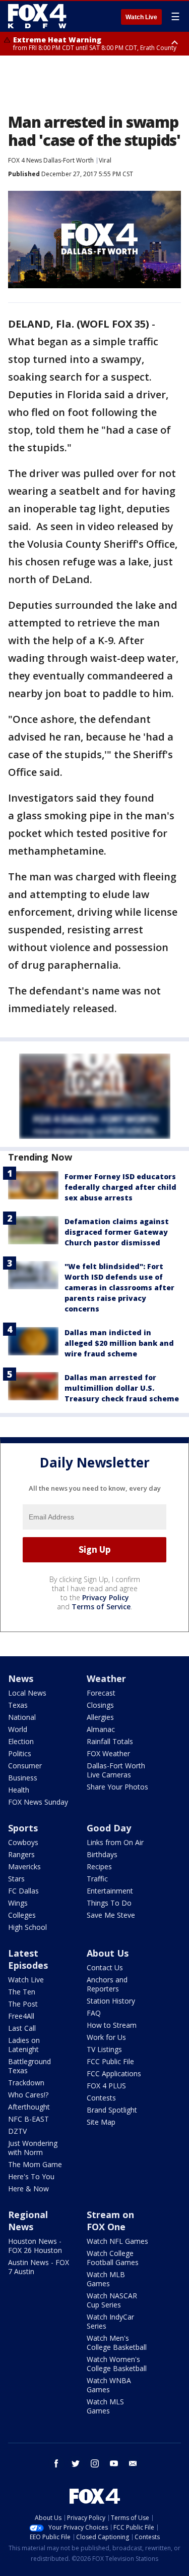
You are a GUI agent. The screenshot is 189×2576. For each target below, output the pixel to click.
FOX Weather (108, 1753)
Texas (18, 1705)
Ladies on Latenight (24, 2045)
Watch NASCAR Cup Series (112, 2300)
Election (21, 1741)
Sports (23, 1828)
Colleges (22, 1915)
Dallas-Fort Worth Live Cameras (116, 1770)
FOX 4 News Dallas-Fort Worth (51, 160)
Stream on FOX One (110, 2221)
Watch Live (141, 17)
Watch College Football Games (113, 2258)
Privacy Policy (106, 1597)
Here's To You (31, 2176)
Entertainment (110, 1891)
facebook (56, 2463)
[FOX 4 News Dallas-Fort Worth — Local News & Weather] (37, 16)
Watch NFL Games (117, 2241)
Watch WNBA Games (109, 2385)
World (18, 1729)
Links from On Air (115, 1842)
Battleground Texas (29, 2066)
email (133, 2463)
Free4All (21, 2016)
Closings (100, 1705)
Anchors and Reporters (107, 1984)
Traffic (97, 1879)
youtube (114, 2463)
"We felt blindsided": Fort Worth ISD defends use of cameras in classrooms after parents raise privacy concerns (119, 1287)
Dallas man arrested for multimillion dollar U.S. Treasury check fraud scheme (122, 1388)
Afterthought (29, 2107)
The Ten (22, 1992)
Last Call (22, 2028)
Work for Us (106, 2037)
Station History (111, 2001)
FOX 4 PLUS (106, 2086)
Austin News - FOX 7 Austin (39, 2267)
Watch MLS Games (105, 2406)
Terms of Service (101, 1607)
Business (23, 1778)
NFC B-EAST (28, 2119)
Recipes (99, 1867)
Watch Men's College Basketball (117, 2343)
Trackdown (26, 2083)
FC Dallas (23, 1891)
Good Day (109, 1828)
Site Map (101, 2122)
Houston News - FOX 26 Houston (35, 2246)
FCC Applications (114, 2073)
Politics (20, 1753)
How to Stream (112, 2025)
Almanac (101, 1729)
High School (27, 1927)
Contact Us (105, 1967)
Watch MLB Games (106, 2279)
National (22, 1717)
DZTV (17, 2131)
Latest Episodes (28, 1959)
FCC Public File (110, 2061)
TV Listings (104, 2049)
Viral (105, 160)
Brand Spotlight (112, 2110)
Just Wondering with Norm (33, 2148)
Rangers (21, 1854)
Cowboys (23, 1842)
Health (19, 1790)
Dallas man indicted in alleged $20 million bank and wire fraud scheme (119, 1343)
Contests (101, 2098)
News (21, 1678)
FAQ (94, 2013)
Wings (18, 1903)
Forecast (101, 1693)
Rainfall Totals (110, 1741)
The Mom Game (35, 2164)
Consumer (25, 1766)
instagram (95, 2463)
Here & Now (28, 2189)
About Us (108, 1953)
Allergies (100, 1717)
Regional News (28, 2221)
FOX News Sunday (38, 1802)
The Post (23, 2004)
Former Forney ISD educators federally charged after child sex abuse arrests (120, 1187)
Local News (27, 1693)
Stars (16, 1879)
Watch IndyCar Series (110, 2321)
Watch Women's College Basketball (117, 2364)
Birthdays (102, 1854)
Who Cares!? (28, 2095)
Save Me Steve (111, 1915)
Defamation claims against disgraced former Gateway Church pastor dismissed (117, 1232)
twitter (76, 2463)
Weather (106, 1678)
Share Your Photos (117, 1787)
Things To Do (109, 1903)
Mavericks (24, 1867)
